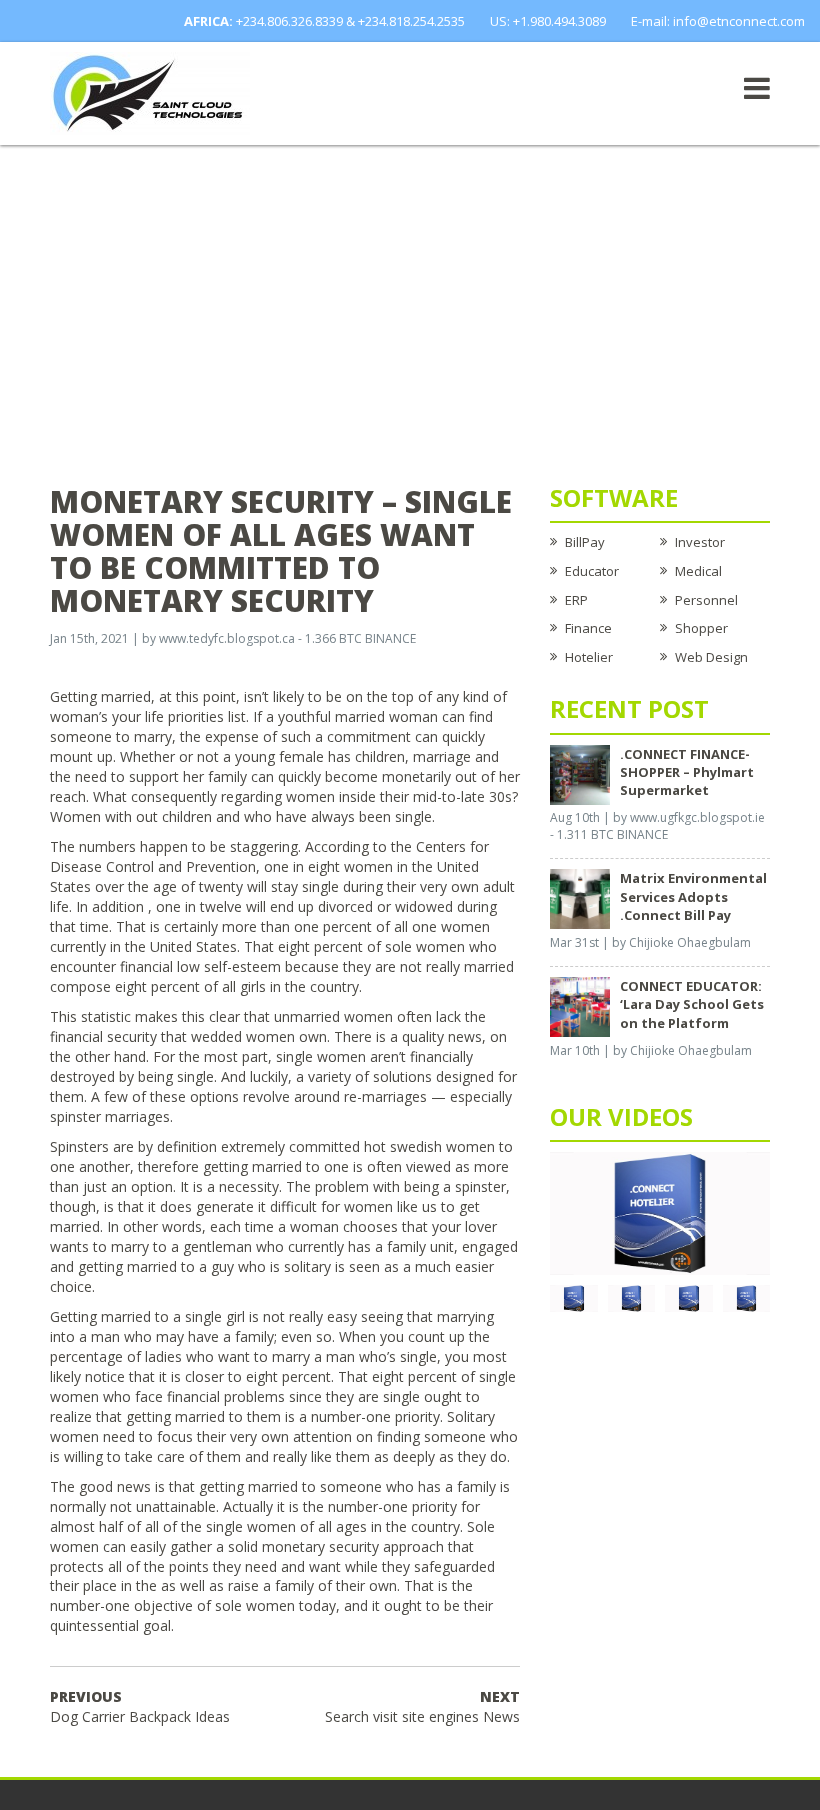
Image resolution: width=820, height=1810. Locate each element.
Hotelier (589, 657)
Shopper (701, 628)
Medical (698, 571)
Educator (592, 571)
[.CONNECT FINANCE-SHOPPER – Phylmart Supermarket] (580, 773)
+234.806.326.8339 (289, 21)
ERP (576, 600)
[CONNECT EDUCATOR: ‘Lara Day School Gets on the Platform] (580, 1006)
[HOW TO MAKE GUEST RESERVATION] (660, 1212)
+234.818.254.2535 (411, 21)
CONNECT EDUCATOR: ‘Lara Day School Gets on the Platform (692, 1004)
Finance (588, 628)
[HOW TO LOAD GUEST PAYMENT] (747, 1297)
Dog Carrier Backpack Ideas (140, 1706)
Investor (700, 542)
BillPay (585, 542)
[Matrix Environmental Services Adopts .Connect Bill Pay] (580, 898)
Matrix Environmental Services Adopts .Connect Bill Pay (693, 896)
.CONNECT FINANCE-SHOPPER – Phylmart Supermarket (687, 772)
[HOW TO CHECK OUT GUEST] (574, 1297)
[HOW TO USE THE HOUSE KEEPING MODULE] (632, 1297)
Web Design (711, 657)
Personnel (706, 600)
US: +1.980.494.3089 (548, 21)
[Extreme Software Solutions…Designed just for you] (150, 92)
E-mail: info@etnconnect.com (718, 21)
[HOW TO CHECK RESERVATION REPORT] (689, 1297)
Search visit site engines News (422, 1706)
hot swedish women (429, 1146)
